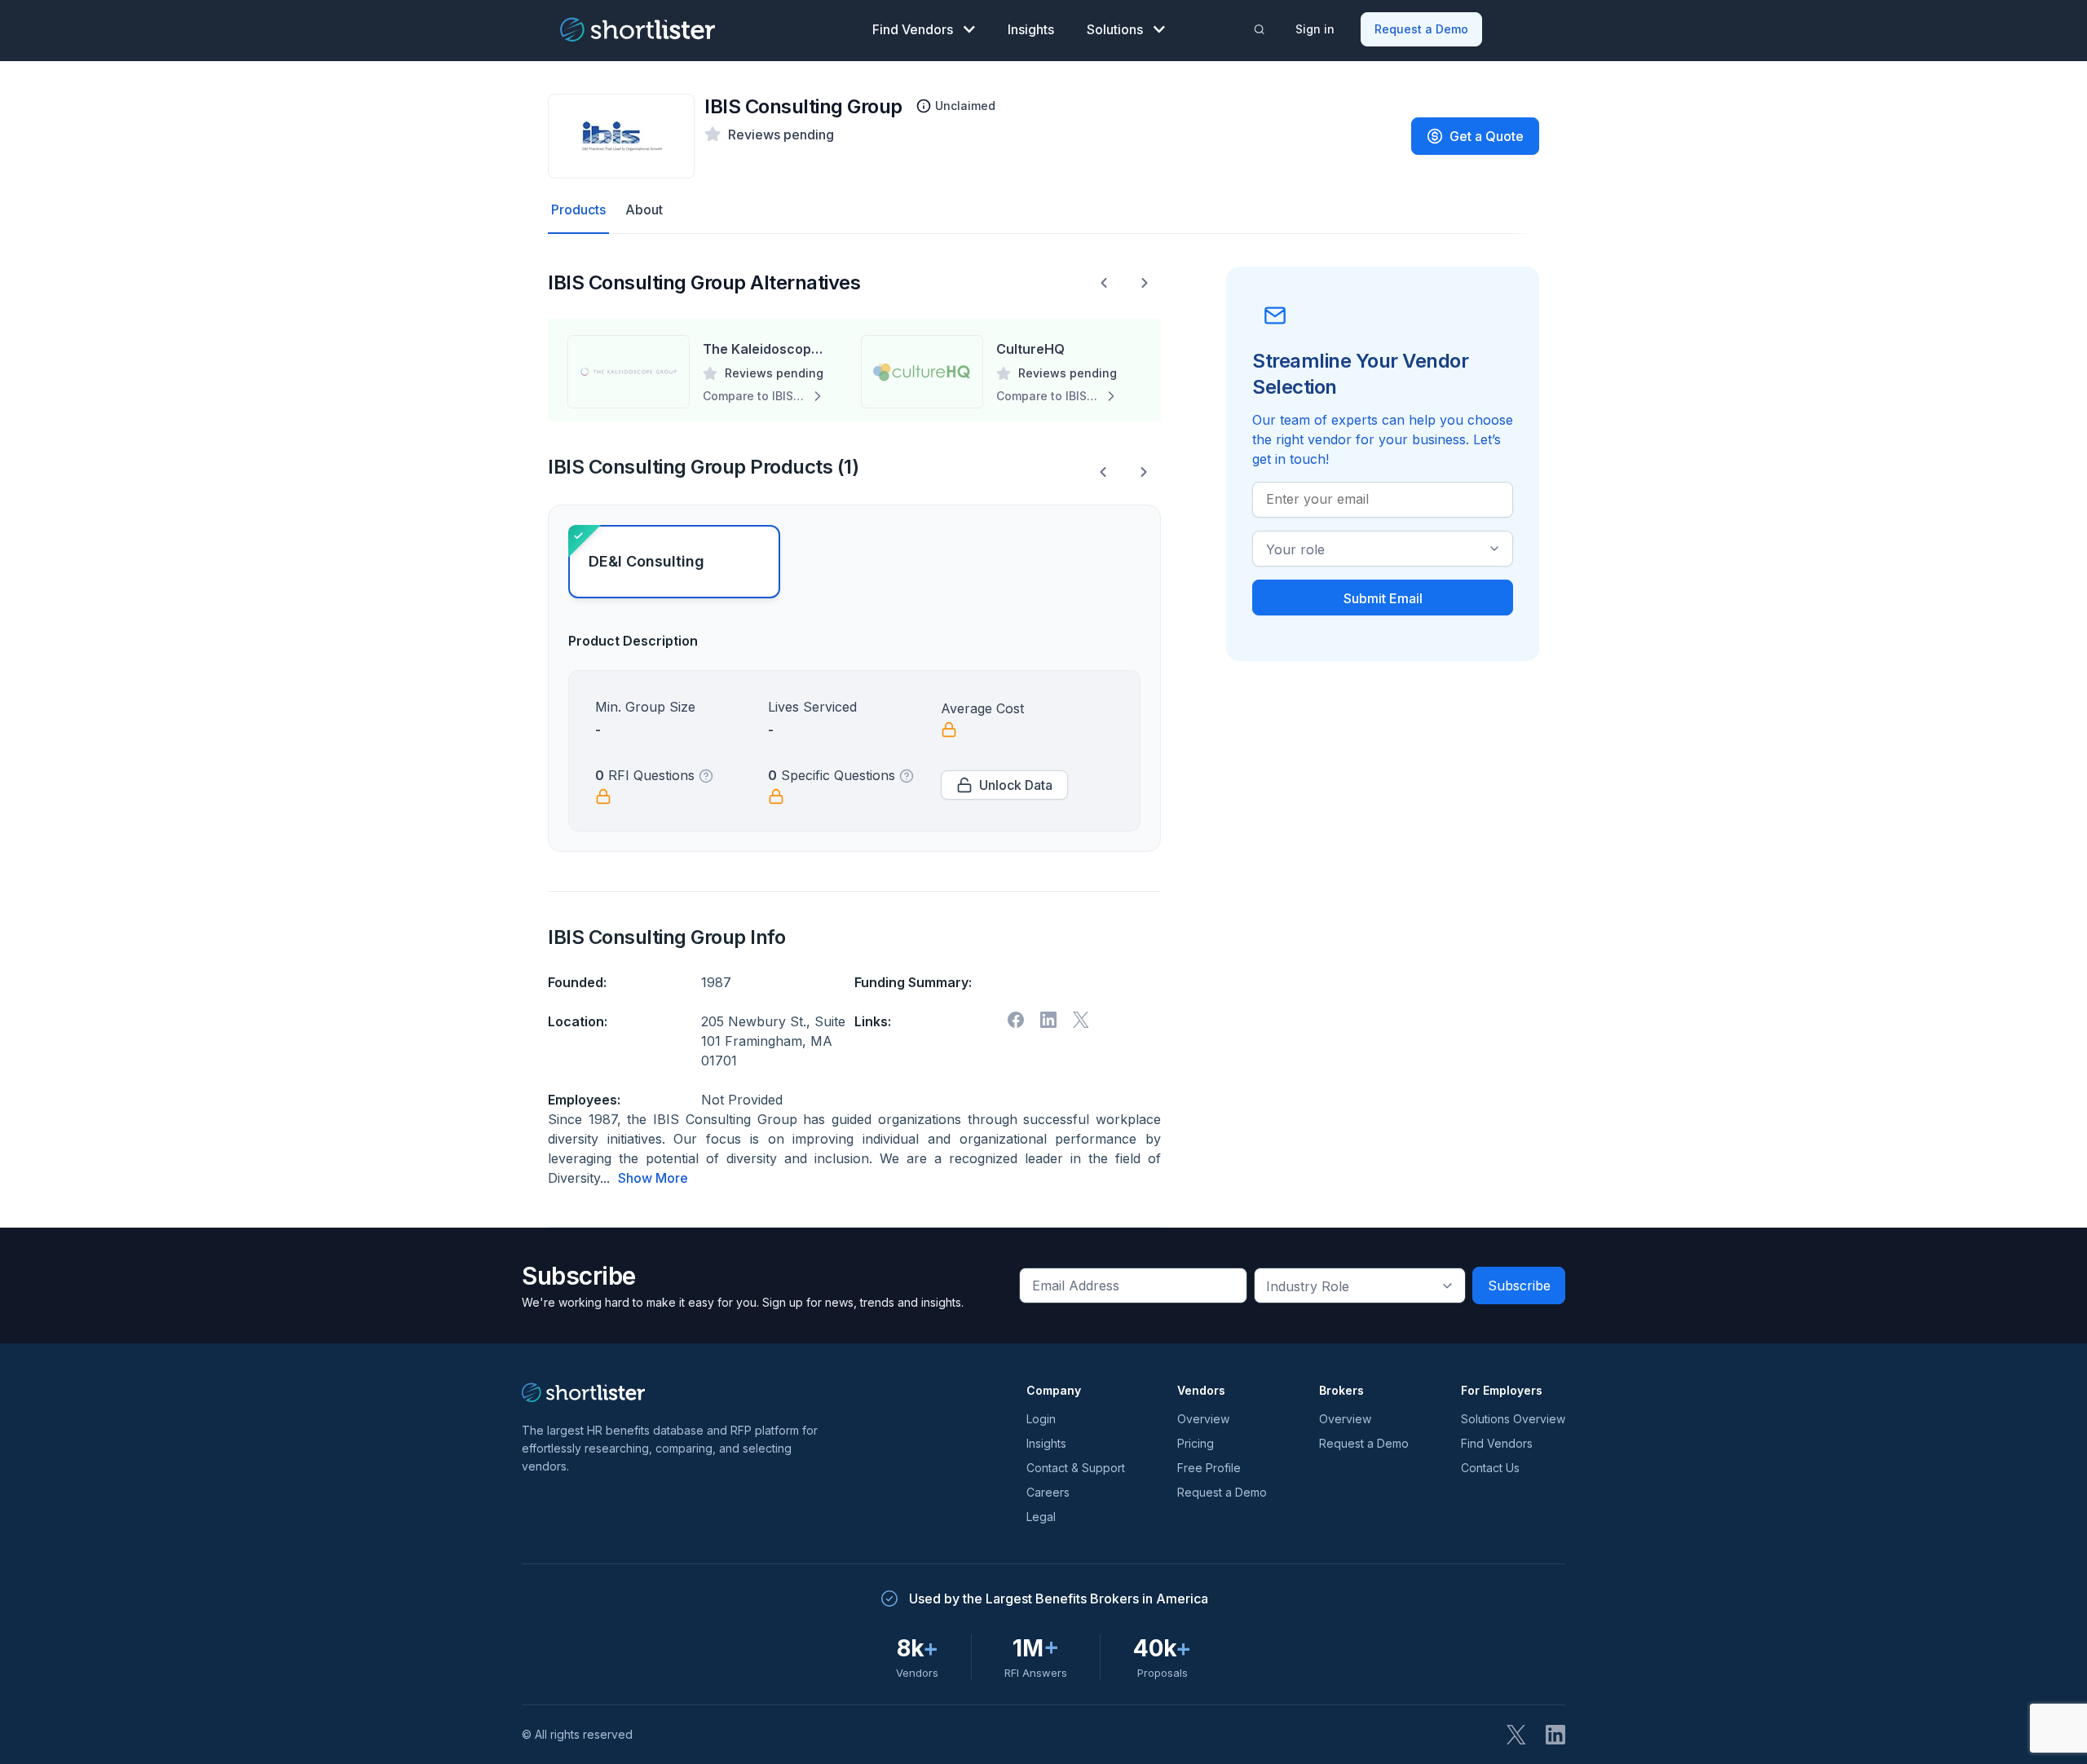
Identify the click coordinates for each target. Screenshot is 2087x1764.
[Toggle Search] (1260, 29)
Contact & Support (1076, 1468)
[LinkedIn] (1555, 1735)
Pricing (1196, 1443)
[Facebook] (1016, 1020)
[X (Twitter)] (1516, 1735)
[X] (1081, 1020)
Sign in (1315, 29)
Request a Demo (1421, 29)
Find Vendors (913, 29)
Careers (1048, 1492)
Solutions (1115, 29)
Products (578, 209)
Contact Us (1490, 1468)
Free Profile (1209, 1468)
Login (1041, 1419)
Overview (1203, 1419)
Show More (653, 1178)
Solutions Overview (1513, 1419)
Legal (1041, 1517)
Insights (1031, 29)
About (644, 209)
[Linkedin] (1048, 1020)
